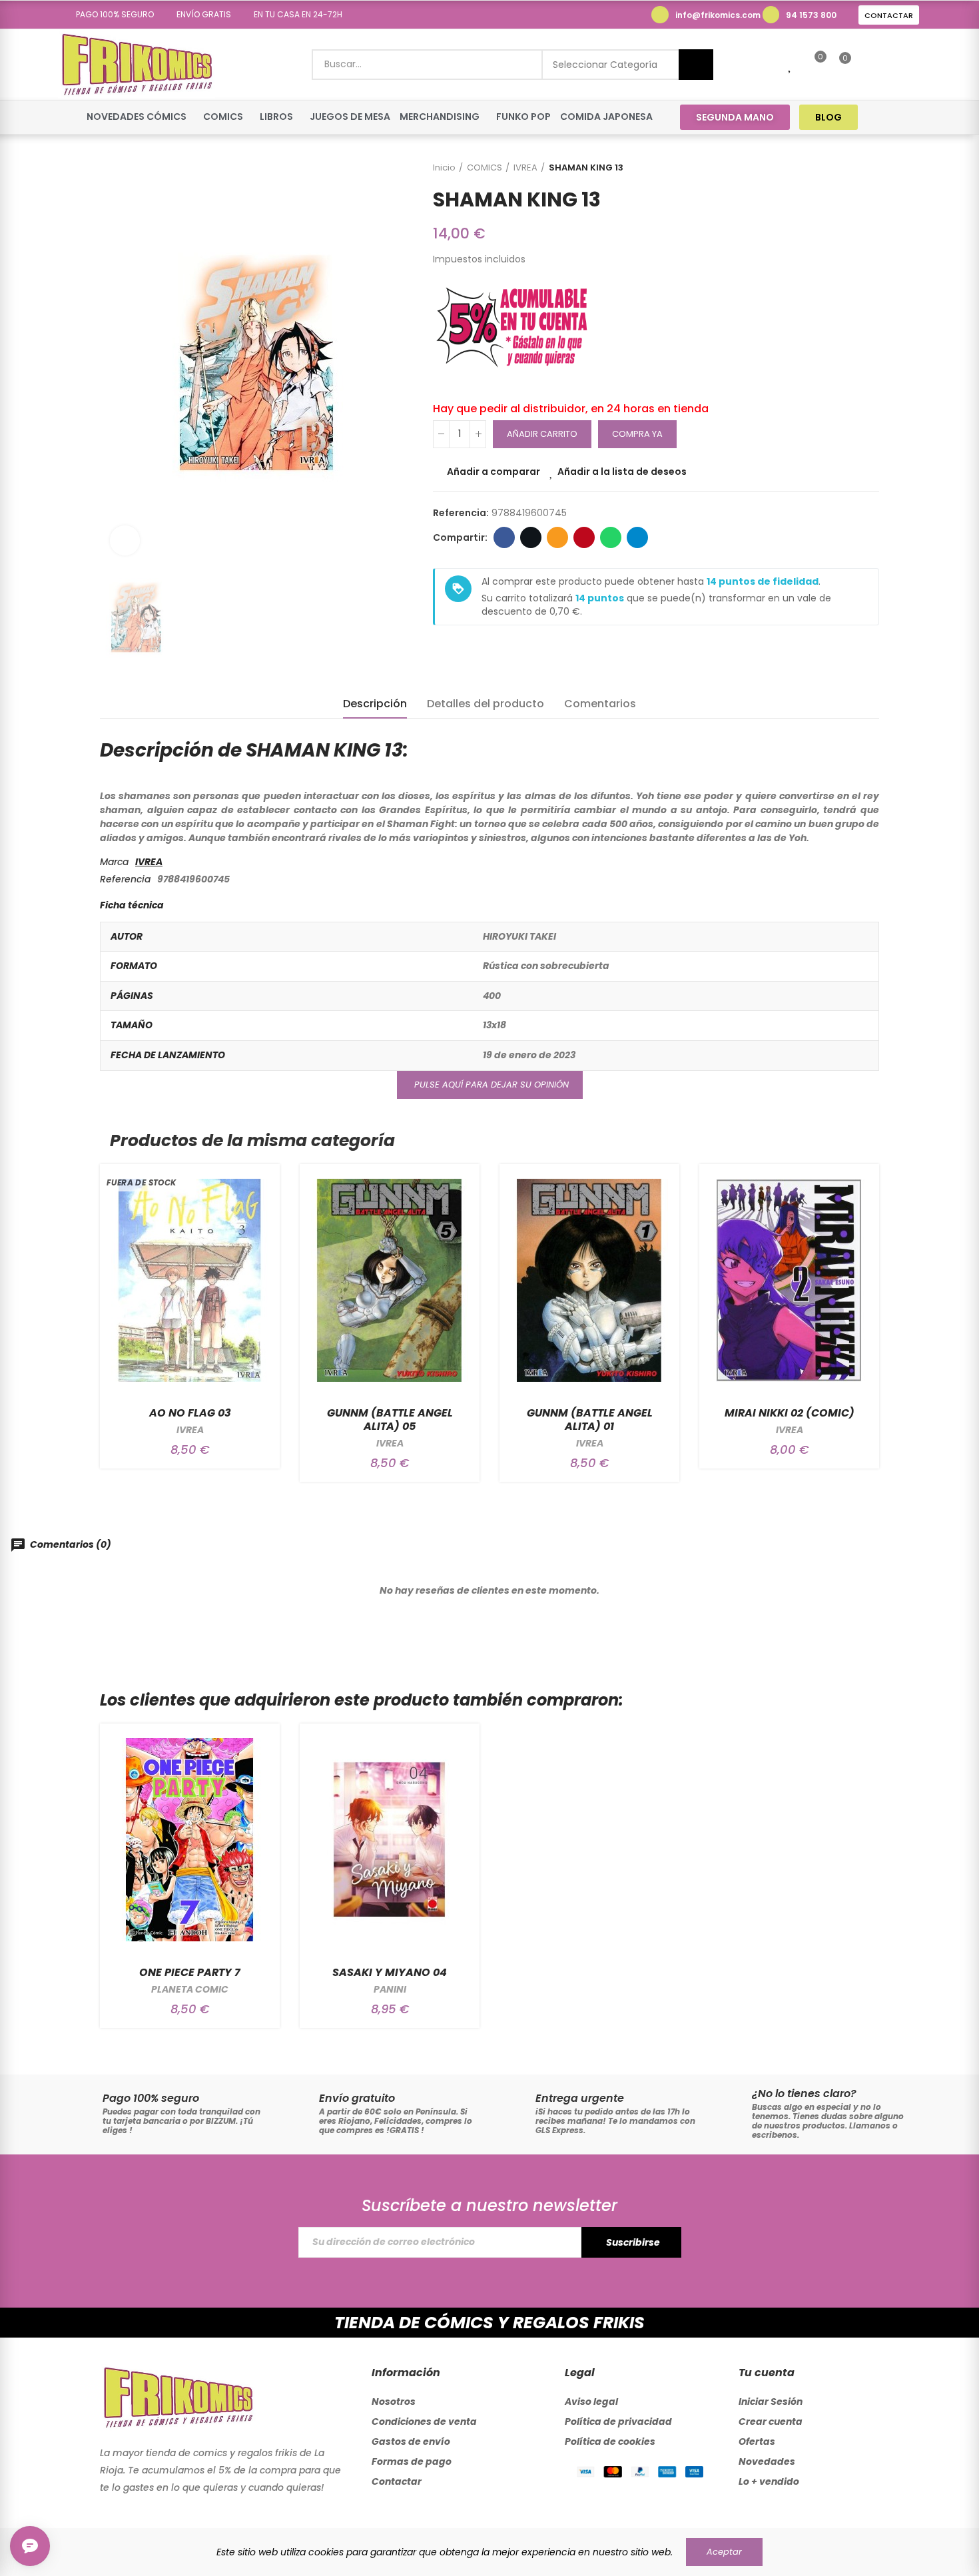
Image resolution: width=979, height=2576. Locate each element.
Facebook (504, 537)
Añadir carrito (542, 434)
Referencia (125, 879)
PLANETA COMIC (190, 1989)
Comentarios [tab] (600, 704)
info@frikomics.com (718, 15)
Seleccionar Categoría (605, 65)
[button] (110, 15)
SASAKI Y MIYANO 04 (390, 1972)
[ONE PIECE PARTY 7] (190, 1840)
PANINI (390, 1989)
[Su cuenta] (868, 65)
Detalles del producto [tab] (486, 704)
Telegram (637, 537)
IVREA (149, 862)
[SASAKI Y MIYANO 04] (390, 1840)
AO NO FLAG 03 (190, 1413)
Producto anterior (836, 168)
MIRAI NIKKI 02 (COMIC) (790, 1413)
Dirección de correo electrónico (557, 537)
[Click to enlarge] (125, 540)
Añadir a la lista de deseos (622, 472)
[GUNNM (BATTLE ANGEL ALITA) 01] (589, 1280)
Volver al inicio (852, 168)
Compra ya (637, 434)
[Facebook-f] (885, 117)
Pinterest (584, 537)
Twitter (531, 537)
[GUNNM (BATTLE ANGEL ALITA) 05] (390, 1280)
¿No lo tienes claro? (804, 2093)
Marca (114, 862)
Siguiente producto (869, 168)
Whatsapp (611, 537)
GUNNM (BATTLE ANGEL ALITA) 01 (590, 1420)
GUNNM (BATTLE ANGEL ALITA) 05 (390, 1420)
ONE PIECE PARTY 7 (190, 1972)
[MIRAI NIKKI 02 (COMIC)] (789, 1280)
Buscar (696, 65)
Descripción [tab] (375, 704)
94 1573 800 (811, 15)
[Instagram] (910, 117)
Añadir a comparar (493, 472)
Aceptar (724, 2552)
